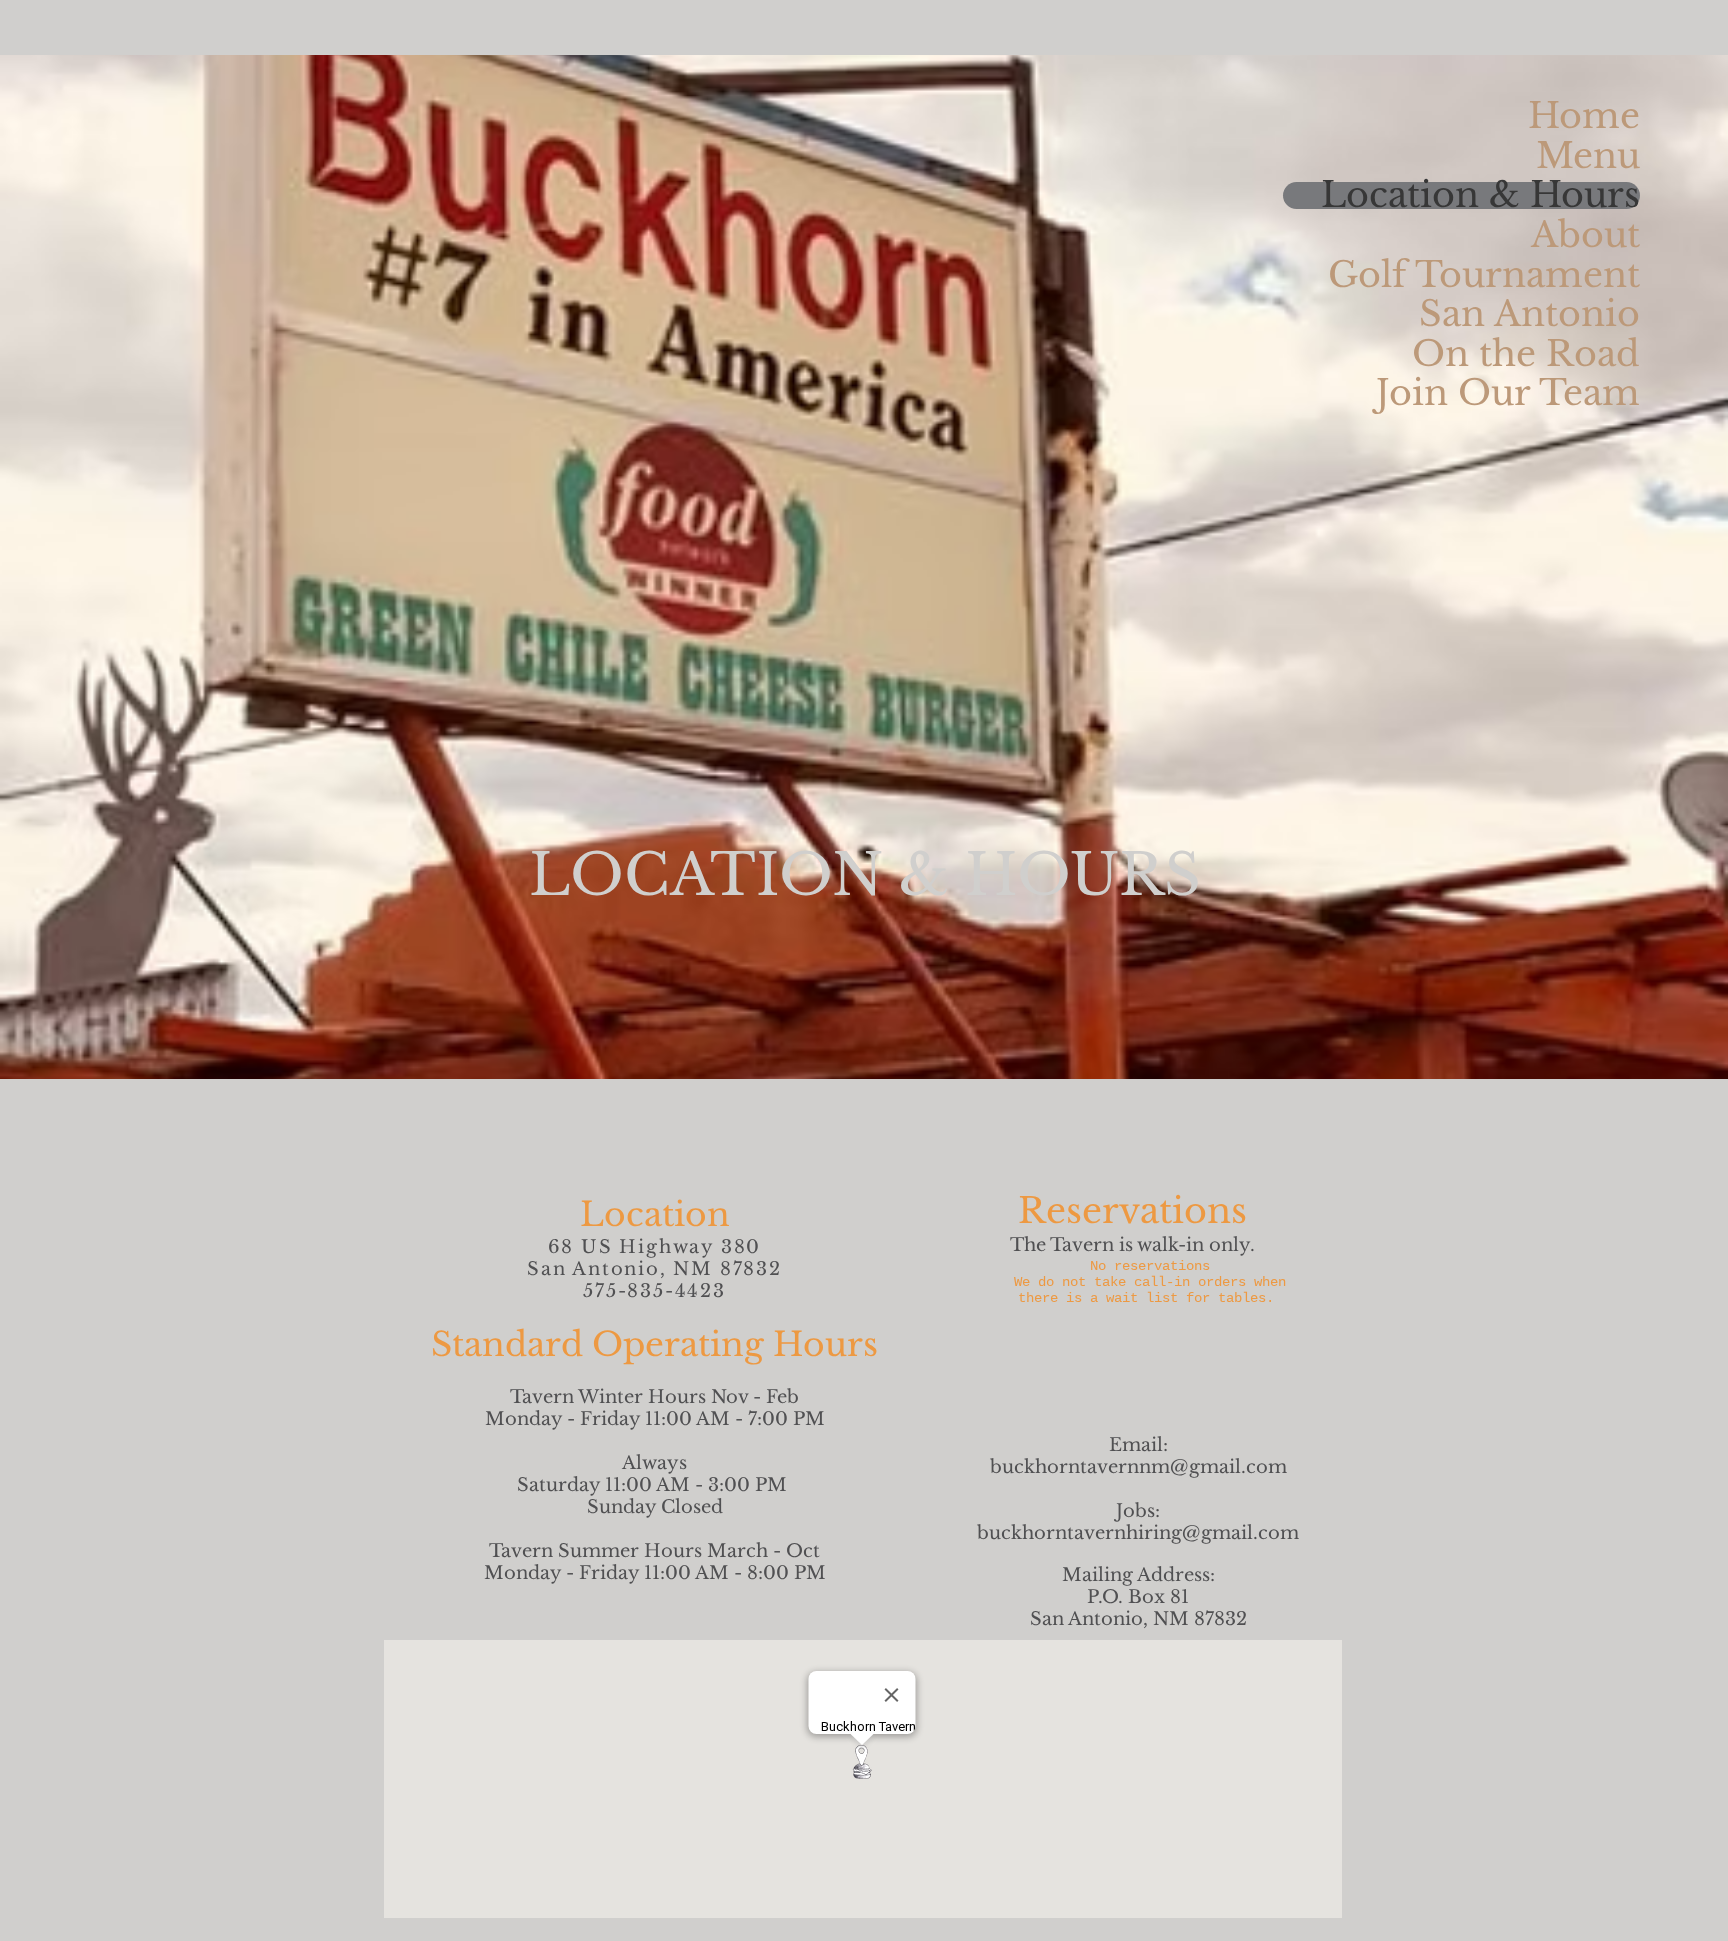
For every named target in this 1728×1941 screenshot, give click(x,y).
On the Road (1526, 354)
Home (1584, 116)
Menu (1588, 156)
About (1585, 235)
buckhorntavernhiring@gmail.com (1138, 1533)
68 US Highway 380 (655, 1247)
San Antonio (1529, 314)
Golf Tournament (1484, 275)
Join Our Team (1508, 393)
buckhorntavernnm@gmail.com (1138, 1467)
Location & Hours (1480, 195)
